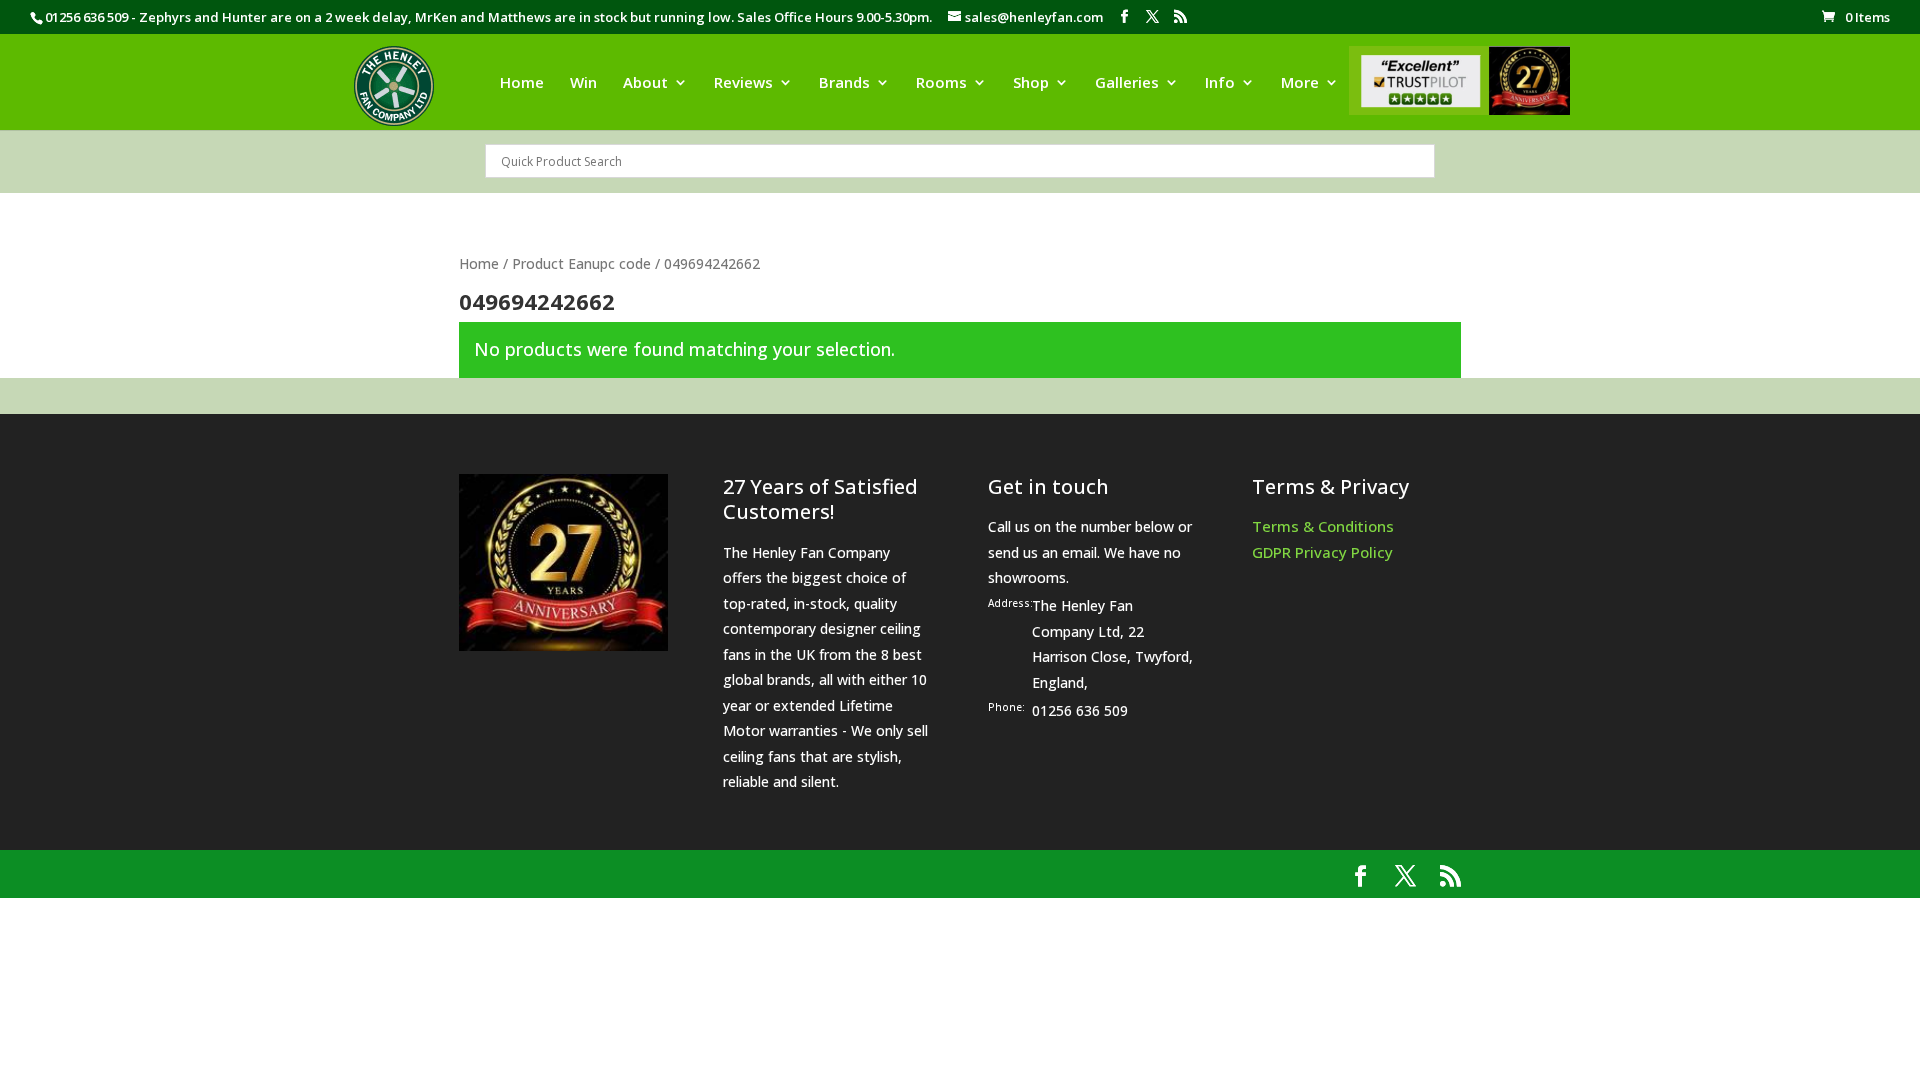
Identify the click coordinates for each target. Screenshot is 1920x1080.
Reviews (743, 83)
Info (1220, 83)
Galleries (1127, 83)
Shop (1031, 83)
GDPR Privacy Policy (1322, 552)
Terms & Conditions (1323, 526)
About (645, 83)
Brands (844, 83)
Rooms (941, 83)
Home (522, 83)
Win (583, 83)
